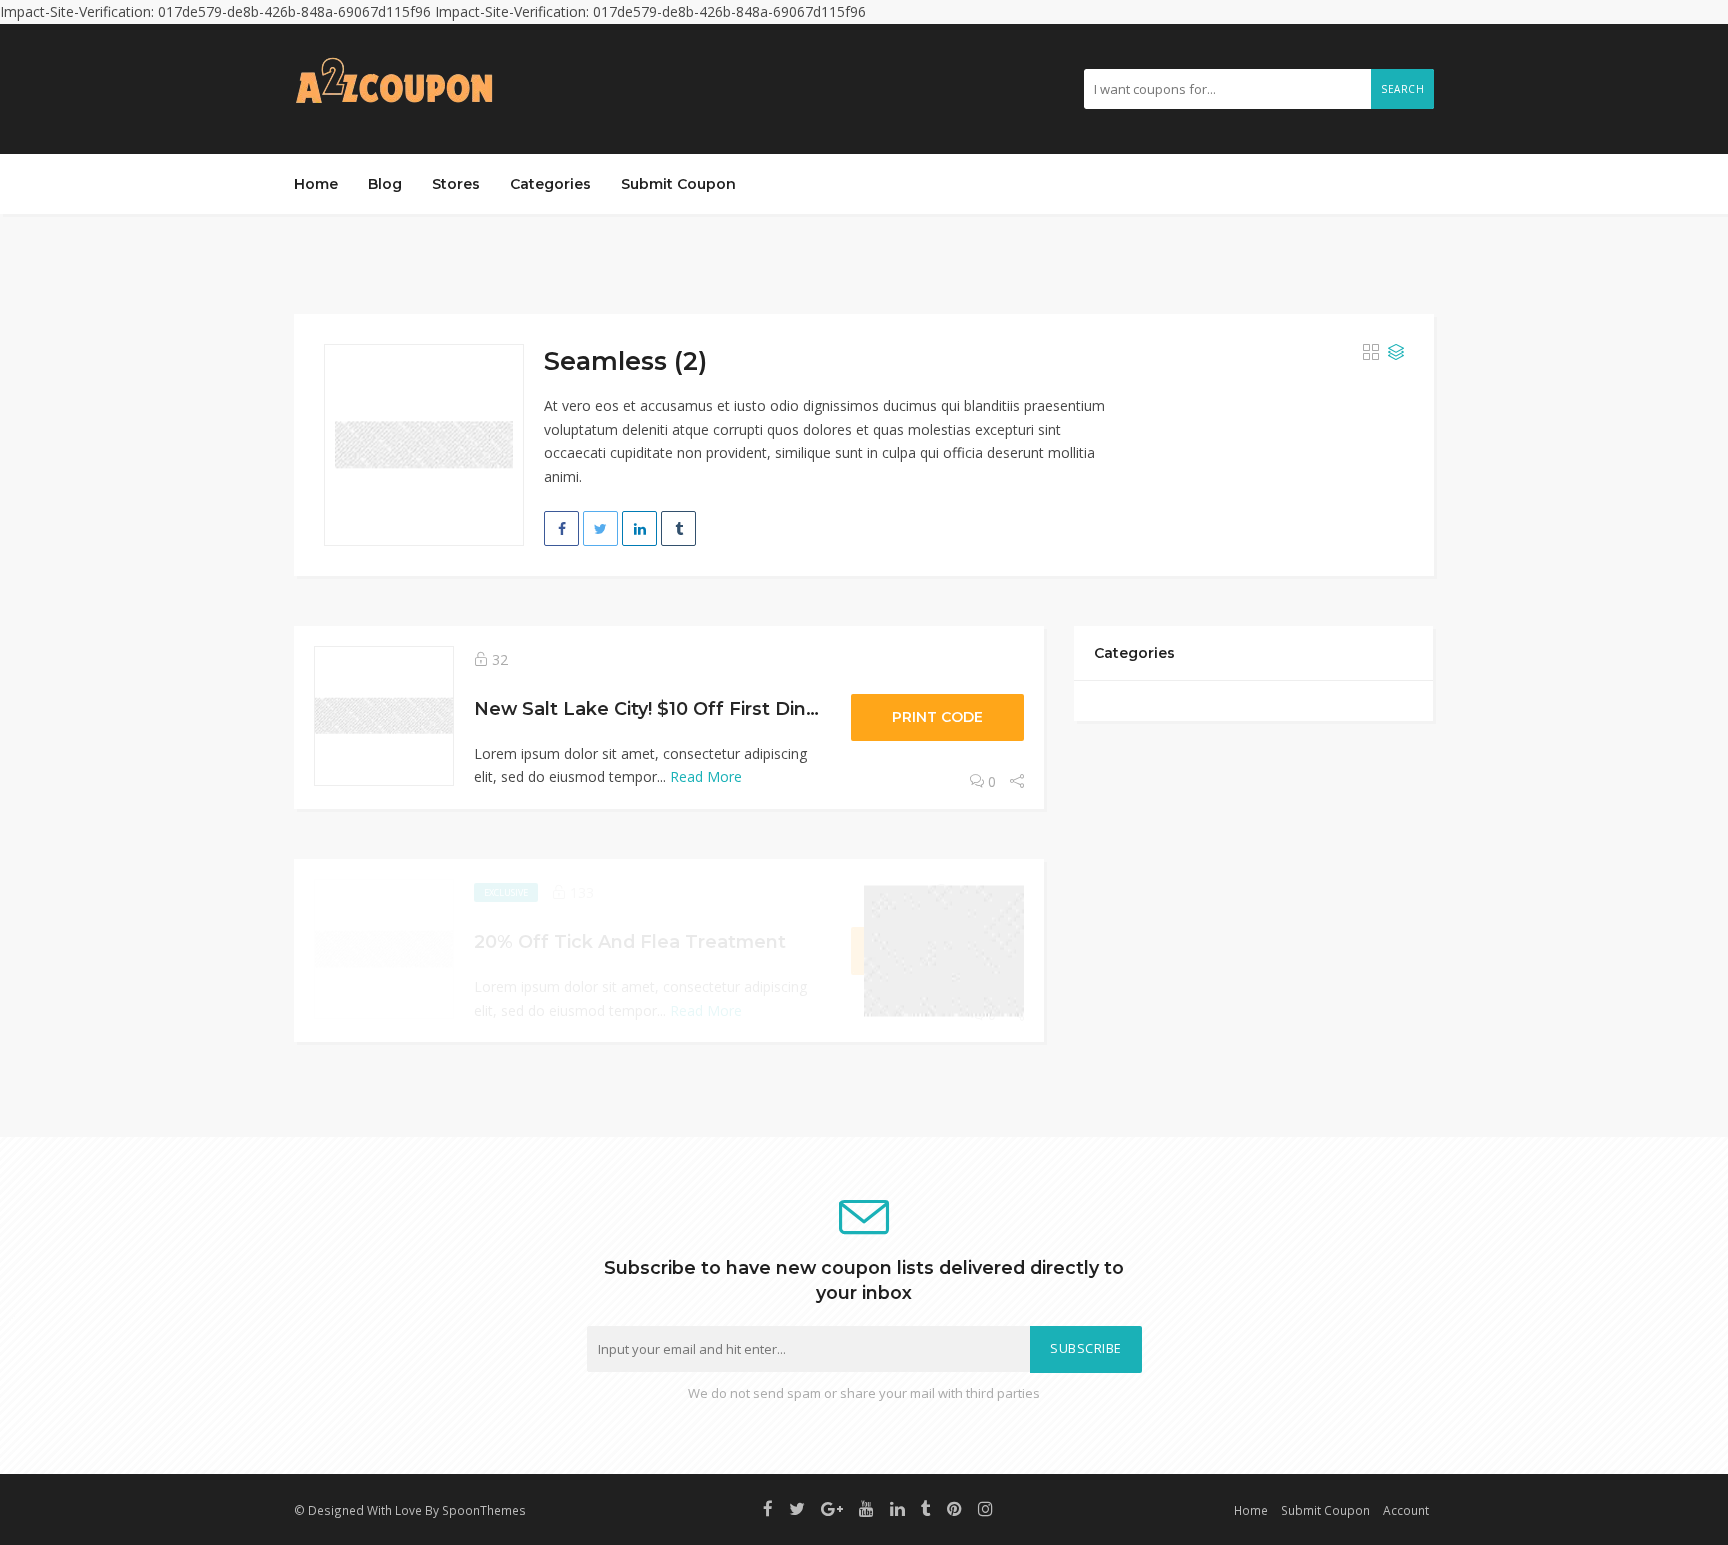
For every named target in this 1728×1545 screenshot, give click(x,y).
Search (1402, 89)
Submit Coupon (678, 184)
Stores (456, 184)
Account (1406, 1510)
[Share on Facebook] (561, 528)
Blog (385, 184)
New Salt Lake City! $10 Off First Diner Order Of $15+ (715, 708)
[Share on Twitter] (600, 528)
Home (316, 184)
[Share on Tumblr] (678, 528)
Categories (550, 184)
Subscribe (1086, 1348)
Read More (706, 776)
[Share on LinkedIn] (639, 528)
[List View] (1396, 353)
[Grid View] (1371, 353)
